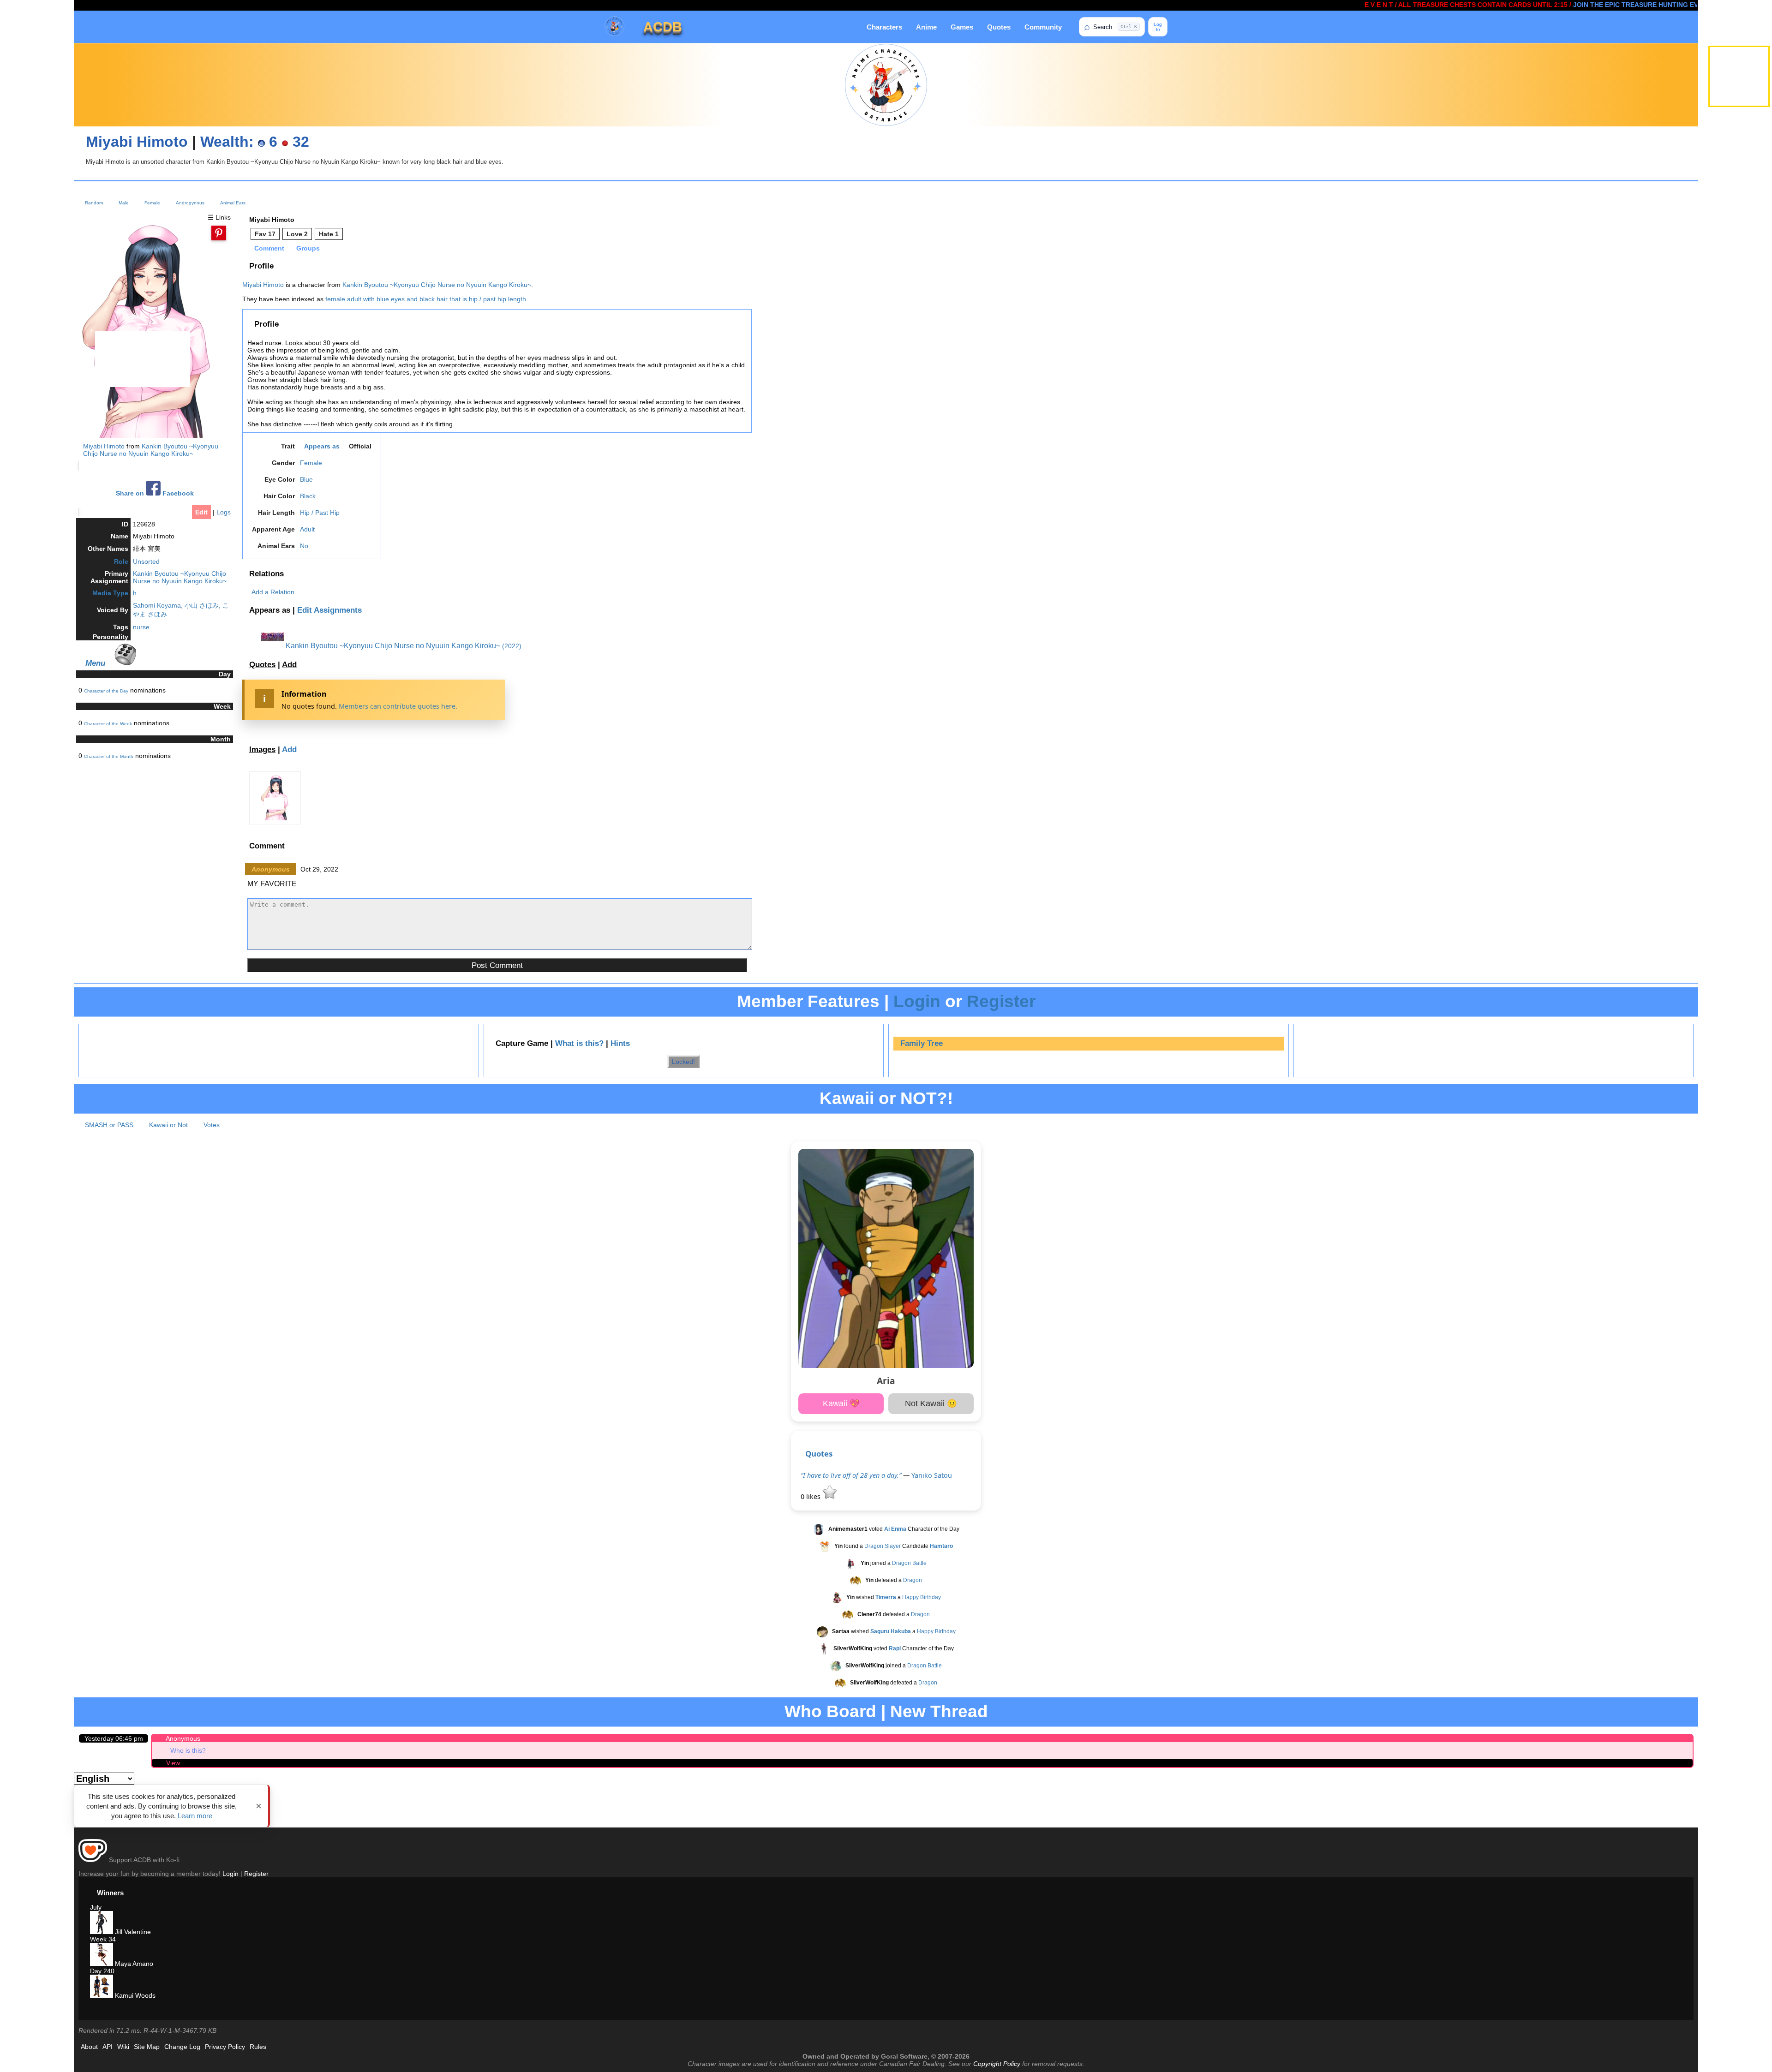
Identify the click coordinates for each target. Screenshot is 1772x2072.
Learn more (195, 1816)
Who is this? (188, 1750)
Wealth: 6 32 (255, 142)
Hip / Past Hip (320, 513)
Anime (926, 27)
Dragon (913, 1581)
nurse (141, 627)
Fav (265, 234)
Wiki (123, 2047)
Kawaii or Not (168, 1125)
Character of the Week (108, 724)
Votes (212, 1125)
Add (289, 665)
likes (811, 1496)
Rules (258, 2047)
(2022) (512, 646)
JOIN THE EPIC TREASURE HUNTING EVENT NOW (1571, 5)
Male (124, 203)
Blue (306, 479)
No (304, 546)
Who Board (830, 1711)
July (96, 1907)
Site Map (147, 2047)
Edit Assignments (329, 610)
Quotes (999, 27)
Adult (307, 529)
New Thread (939, 1711)
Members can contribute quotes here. (398, 706)
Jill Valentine (132, 1932)
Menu (95, 663)
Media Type (110, 593)
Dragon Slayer (883, 1547)
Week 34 (103, 1939)
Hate (329, 234)
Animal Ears (233, 203)
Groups (308, 248)
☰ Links (219, 217)
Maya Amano (133, 1964)
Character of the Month (109, 756)
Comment (269, 248)
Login (917, 1001)
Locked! (683, 1062)
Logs (224, 512)
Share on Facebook (155, 493)
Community (1043, 27)
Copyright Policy (997, 2064)
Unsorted (146, 561)
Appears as (322, 446)
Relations (266, 574)
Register (1001, 1001)
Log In (1158, 27)
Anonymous (183, 1738)
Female (152, 203)
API (108, 2047)
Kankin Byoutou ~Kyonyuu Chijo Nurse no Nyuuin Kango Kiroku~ (151, 450)
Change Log (182, 2047)
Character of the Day (106, 691)
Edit (201, 512)
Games (962, 27)
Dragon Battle (909, 1564)
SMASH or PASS (109, 1125)
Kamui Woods (134, 1995)
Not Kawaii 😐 (931, 1403)
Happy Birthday (922, 1598)
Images (262, 749)
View (173, 1763)
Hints (620, 1043)
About (89, 2047)
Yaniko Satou (932, 1475)
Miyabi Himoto (137, 142)
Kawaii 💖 (841, 1403)
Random (94, 203)
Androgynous (190, 203)
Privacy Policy (225, 2047)
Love (297, 234)
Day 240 (102, 1971)
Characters (884, 27)
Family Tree (922, 1043)
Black (308, 496)
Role (121, 561)
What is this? (579, 1043)
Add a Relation (273, 592)
